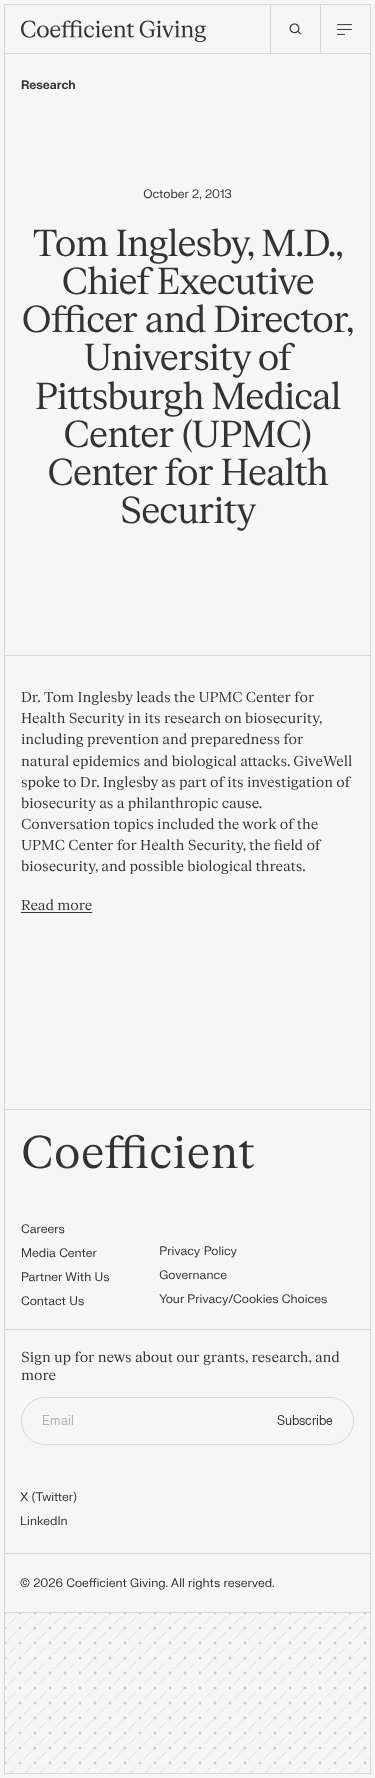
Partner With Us (65, 1277)
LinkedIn (44, 1521)
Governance (193, 1275)
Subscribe (305, 1421)
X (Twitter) (48, 1497)
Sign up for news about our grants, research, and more (180, 1367)
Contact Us (52, 1301)
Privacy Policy (198, 1251)
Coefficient (138, 1154)
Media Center (59, 1253)
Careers (43, 1229)
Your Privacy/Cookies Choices (243, 1299)
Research (48, 85)
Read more (56, 906)
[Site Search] (295, 29)
